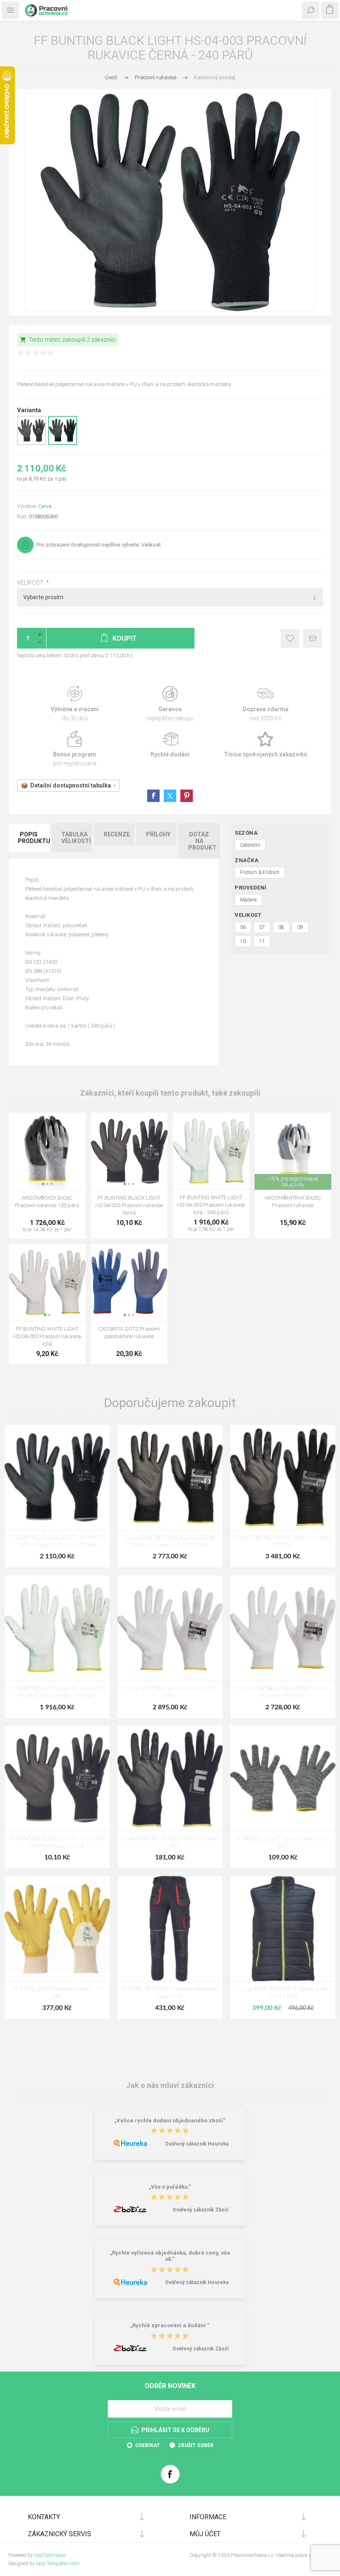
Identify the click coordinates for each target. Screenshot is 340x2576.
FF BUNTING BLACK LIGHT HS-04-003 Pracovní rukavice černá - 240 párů (57, 1542)
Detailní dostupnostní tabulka (71, 785)
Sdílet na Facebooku (153, 796)
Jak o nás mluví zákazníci (170, 2085)
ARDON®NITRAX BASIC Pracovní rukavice (293, 1202)
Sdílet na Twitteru (170, 796)
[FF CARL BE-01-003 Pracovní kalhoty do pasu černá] (170, 1929)
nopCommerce (50, 2555)
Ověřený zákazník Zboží (200, 2210)
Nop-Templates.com (58, 2564)
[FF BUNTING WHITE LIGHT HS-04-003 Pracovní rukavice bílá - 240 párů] (57, 1628)
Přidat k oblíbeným (290, 638)
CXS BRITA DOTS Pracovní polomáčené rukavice (129, 1333)
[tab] (29, 841)
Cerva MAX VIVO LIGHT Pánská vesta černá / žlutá (283, 1993)
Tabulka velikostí (76, 838)
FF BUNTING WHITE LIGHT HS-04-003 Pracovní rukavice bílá (47, 1336)
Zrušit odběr (196, 2445)
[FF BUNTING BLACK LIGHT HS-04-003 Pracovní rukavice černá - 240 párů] (57, 1478)
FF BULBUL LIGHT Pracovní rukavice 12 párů (283, 1843)
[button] (43, 1184)
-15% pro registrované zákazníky (293, 1182)
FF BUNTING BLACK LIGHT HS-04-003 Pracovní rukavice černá (129, 1205)
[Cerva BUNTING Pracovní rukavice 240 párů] (170, 1628)
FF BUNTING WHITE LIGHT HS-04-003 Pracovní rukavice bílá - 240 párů (211, 1205)
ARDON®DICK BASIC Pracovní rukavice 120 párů (47, 1202)
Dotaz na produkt (202, 841)
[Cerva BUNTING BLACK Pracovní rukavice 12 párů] (170, 1778)
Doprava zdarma (265, 704)
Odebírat (148, 2445)
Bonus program (75, 749)
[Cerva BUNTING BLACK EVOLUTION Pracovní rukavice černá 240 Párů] (170, 1478)
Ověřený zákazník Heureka (197, 2144)
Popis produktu (34, 838)
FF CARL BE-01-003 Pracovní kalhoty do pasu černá (170, 1993)
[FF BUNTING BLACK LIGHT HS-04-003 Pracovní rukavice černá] (57, 1778)
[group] (47, 1151)
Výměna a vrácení (75, 704)
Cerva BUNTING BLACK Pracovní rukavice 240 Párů (283, 1542)
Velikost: (32, 583)
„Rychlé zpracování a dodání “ (170, 2326)
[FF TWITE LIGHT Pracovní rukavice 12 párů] (57, 1929)
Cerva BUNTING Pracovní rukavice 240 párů (170, 1693)
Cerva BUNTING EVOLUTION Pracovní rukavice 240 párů (283, 1693)
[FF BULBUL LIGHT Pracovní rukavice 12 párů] (283, 1778)
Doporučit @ (312, 638)
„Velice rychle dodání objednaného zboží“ (170, 2120)
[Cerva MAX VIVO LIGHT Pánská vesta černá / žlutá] (283, 1929)
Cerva (45, 506)
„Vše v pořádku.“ (170, 2187)
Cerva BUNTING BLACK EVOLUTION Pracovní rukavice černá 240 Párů (170, 1542)
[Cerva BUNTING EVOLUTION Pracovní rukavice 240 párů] (283, 1628)
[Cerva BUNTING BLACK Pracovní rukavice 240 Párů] (283, 1478)
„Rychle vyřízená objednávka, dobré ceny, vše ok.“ (170, 2256)
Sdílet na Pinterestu (187, 796)
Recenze (117, 834)
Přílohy (158, 834)
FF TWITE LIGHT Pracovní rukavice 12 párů (57, 1993)
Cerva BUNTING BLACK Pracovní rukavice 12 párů (170, 1843)
